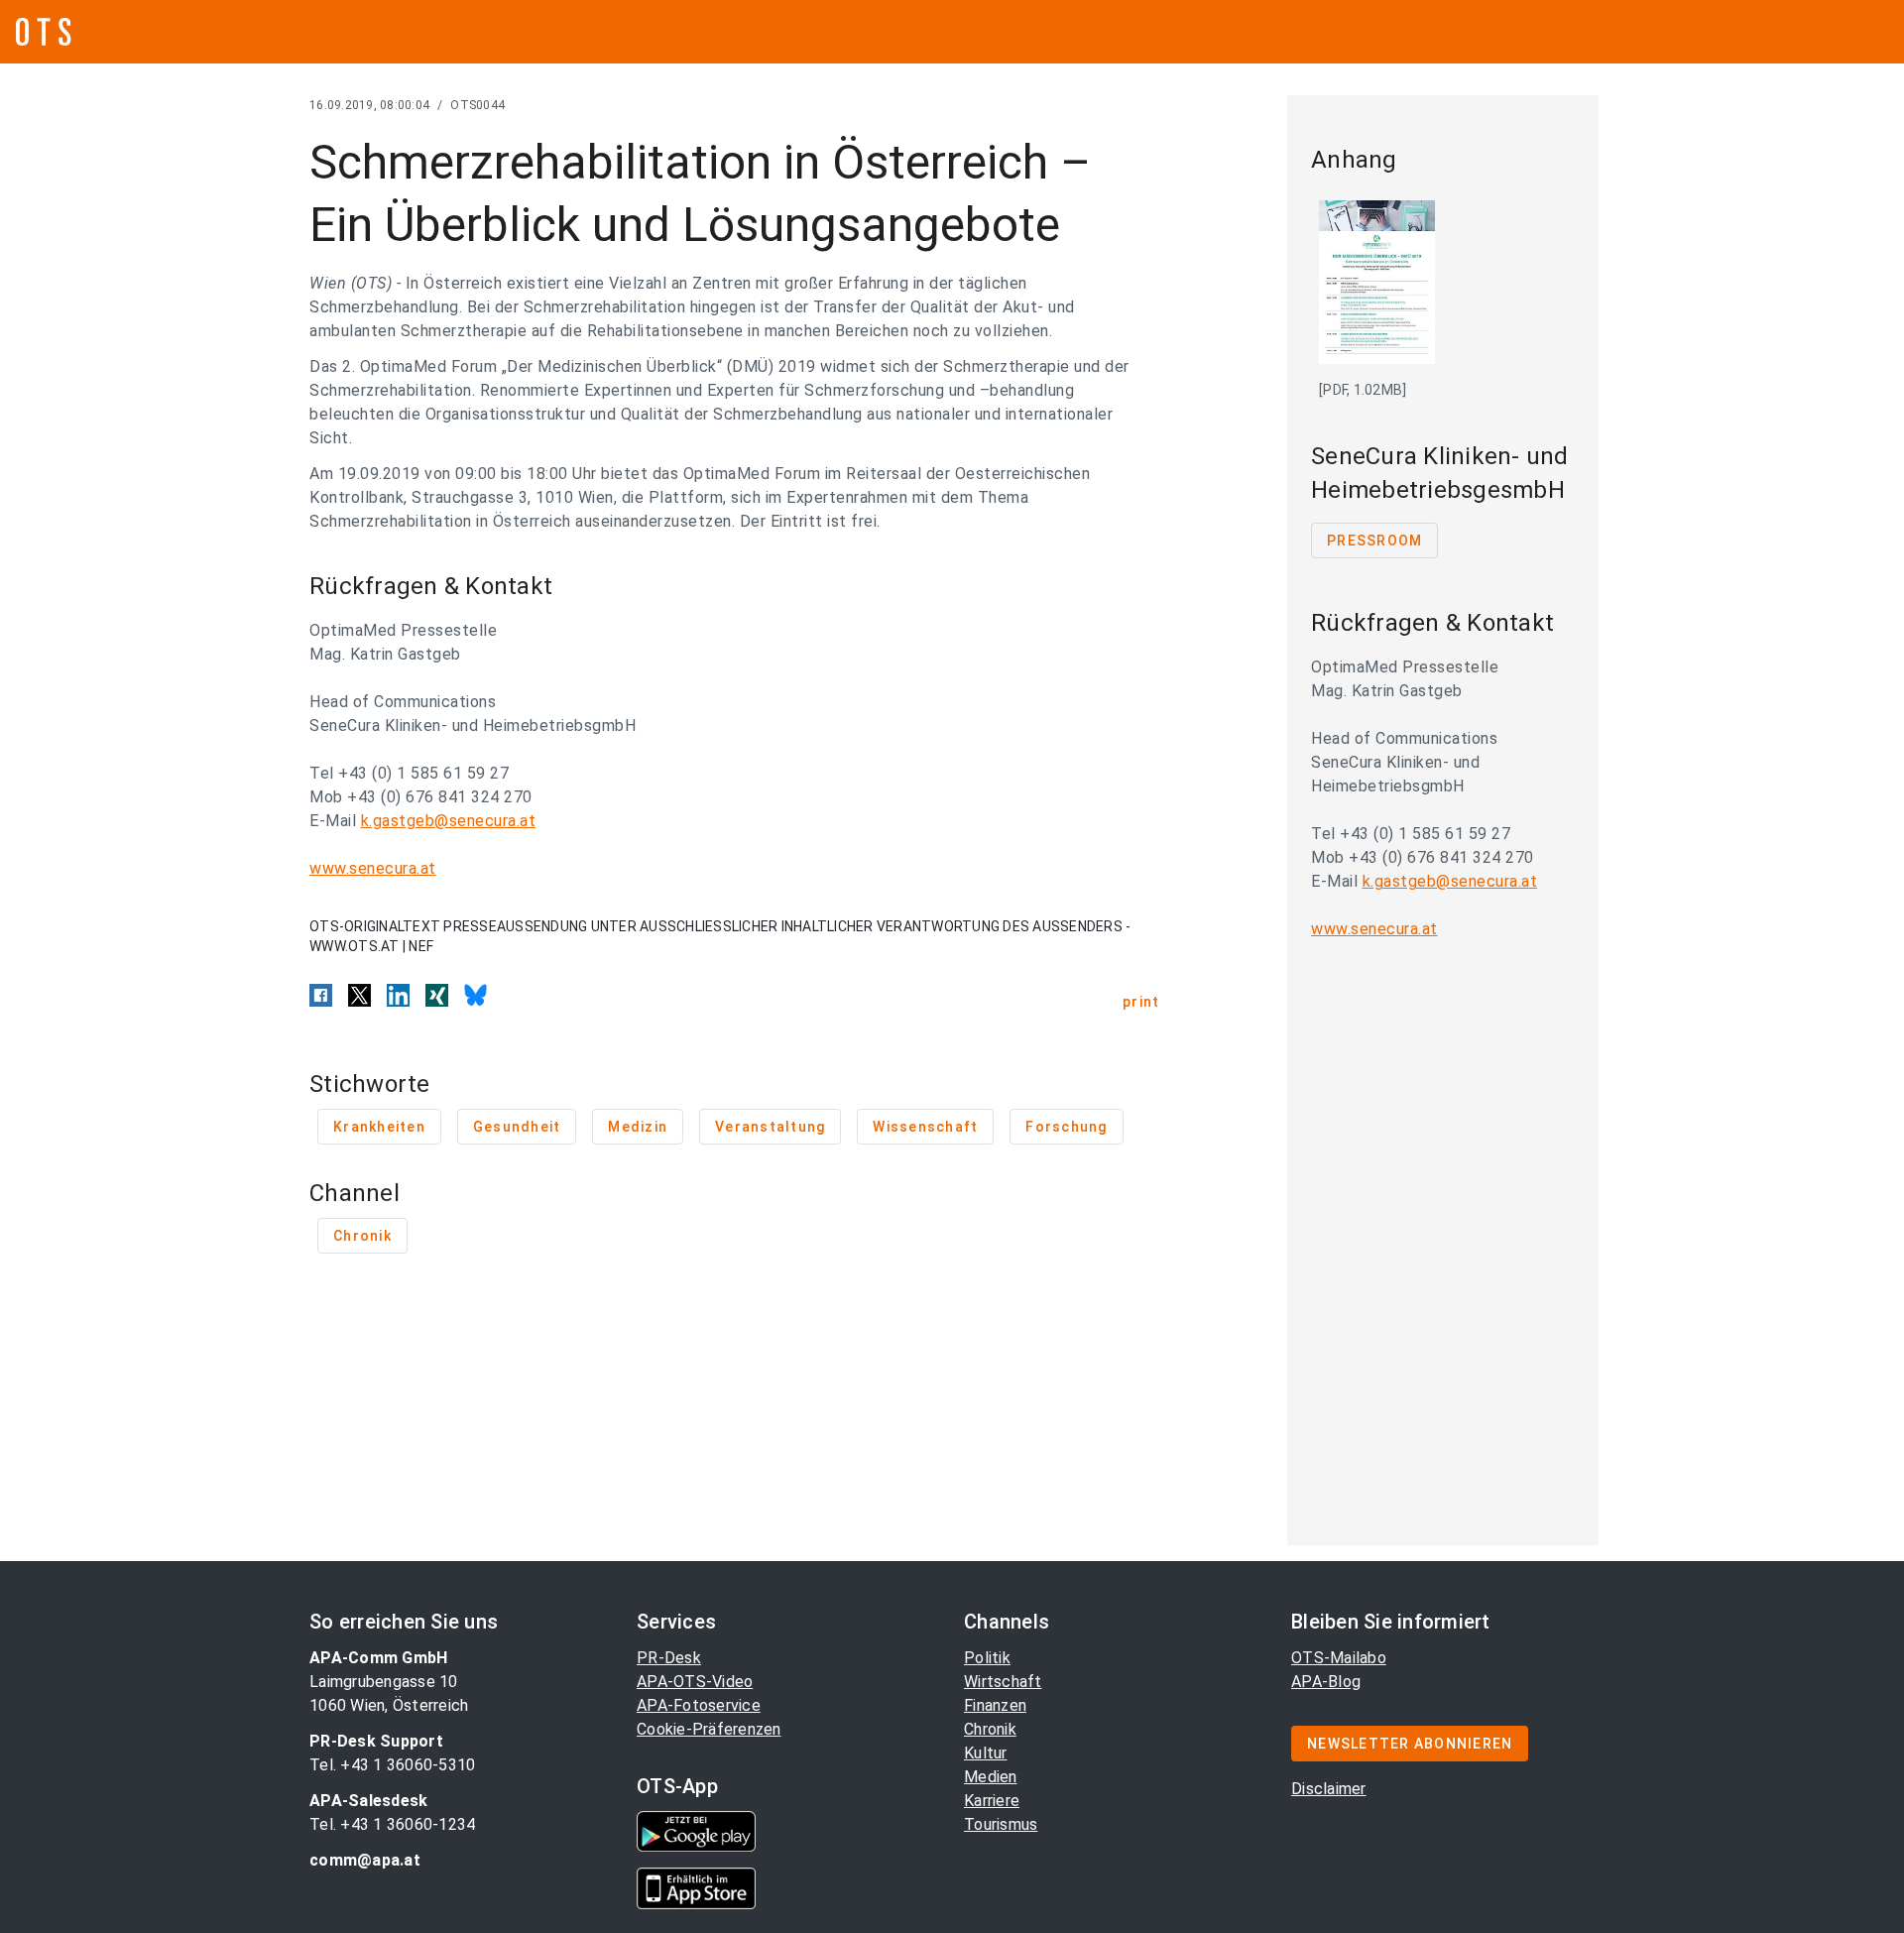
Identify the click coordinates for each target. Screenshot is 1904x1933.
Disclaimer (1329, 1789)
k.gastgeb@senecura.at (449, 821)
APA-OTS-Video (695, 1682)
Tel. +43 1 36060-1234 (392, 1824)
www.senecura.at (373, 868)
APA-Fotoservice (699, 1705)
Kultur (986, 1753)
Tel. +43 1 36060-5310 (392, 1765)
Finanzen (995, 1705)
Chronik (990, 1729)
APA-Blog (1326, 1682)
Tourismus (1001, 1824)
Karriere (992, 1801)
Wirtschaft (1003, 1682)
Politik (987, 1658)
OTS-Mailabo (1339, 1658)
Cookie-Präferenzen (709, 1729)
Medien (991, 1777)
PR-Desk (669, 1658)
